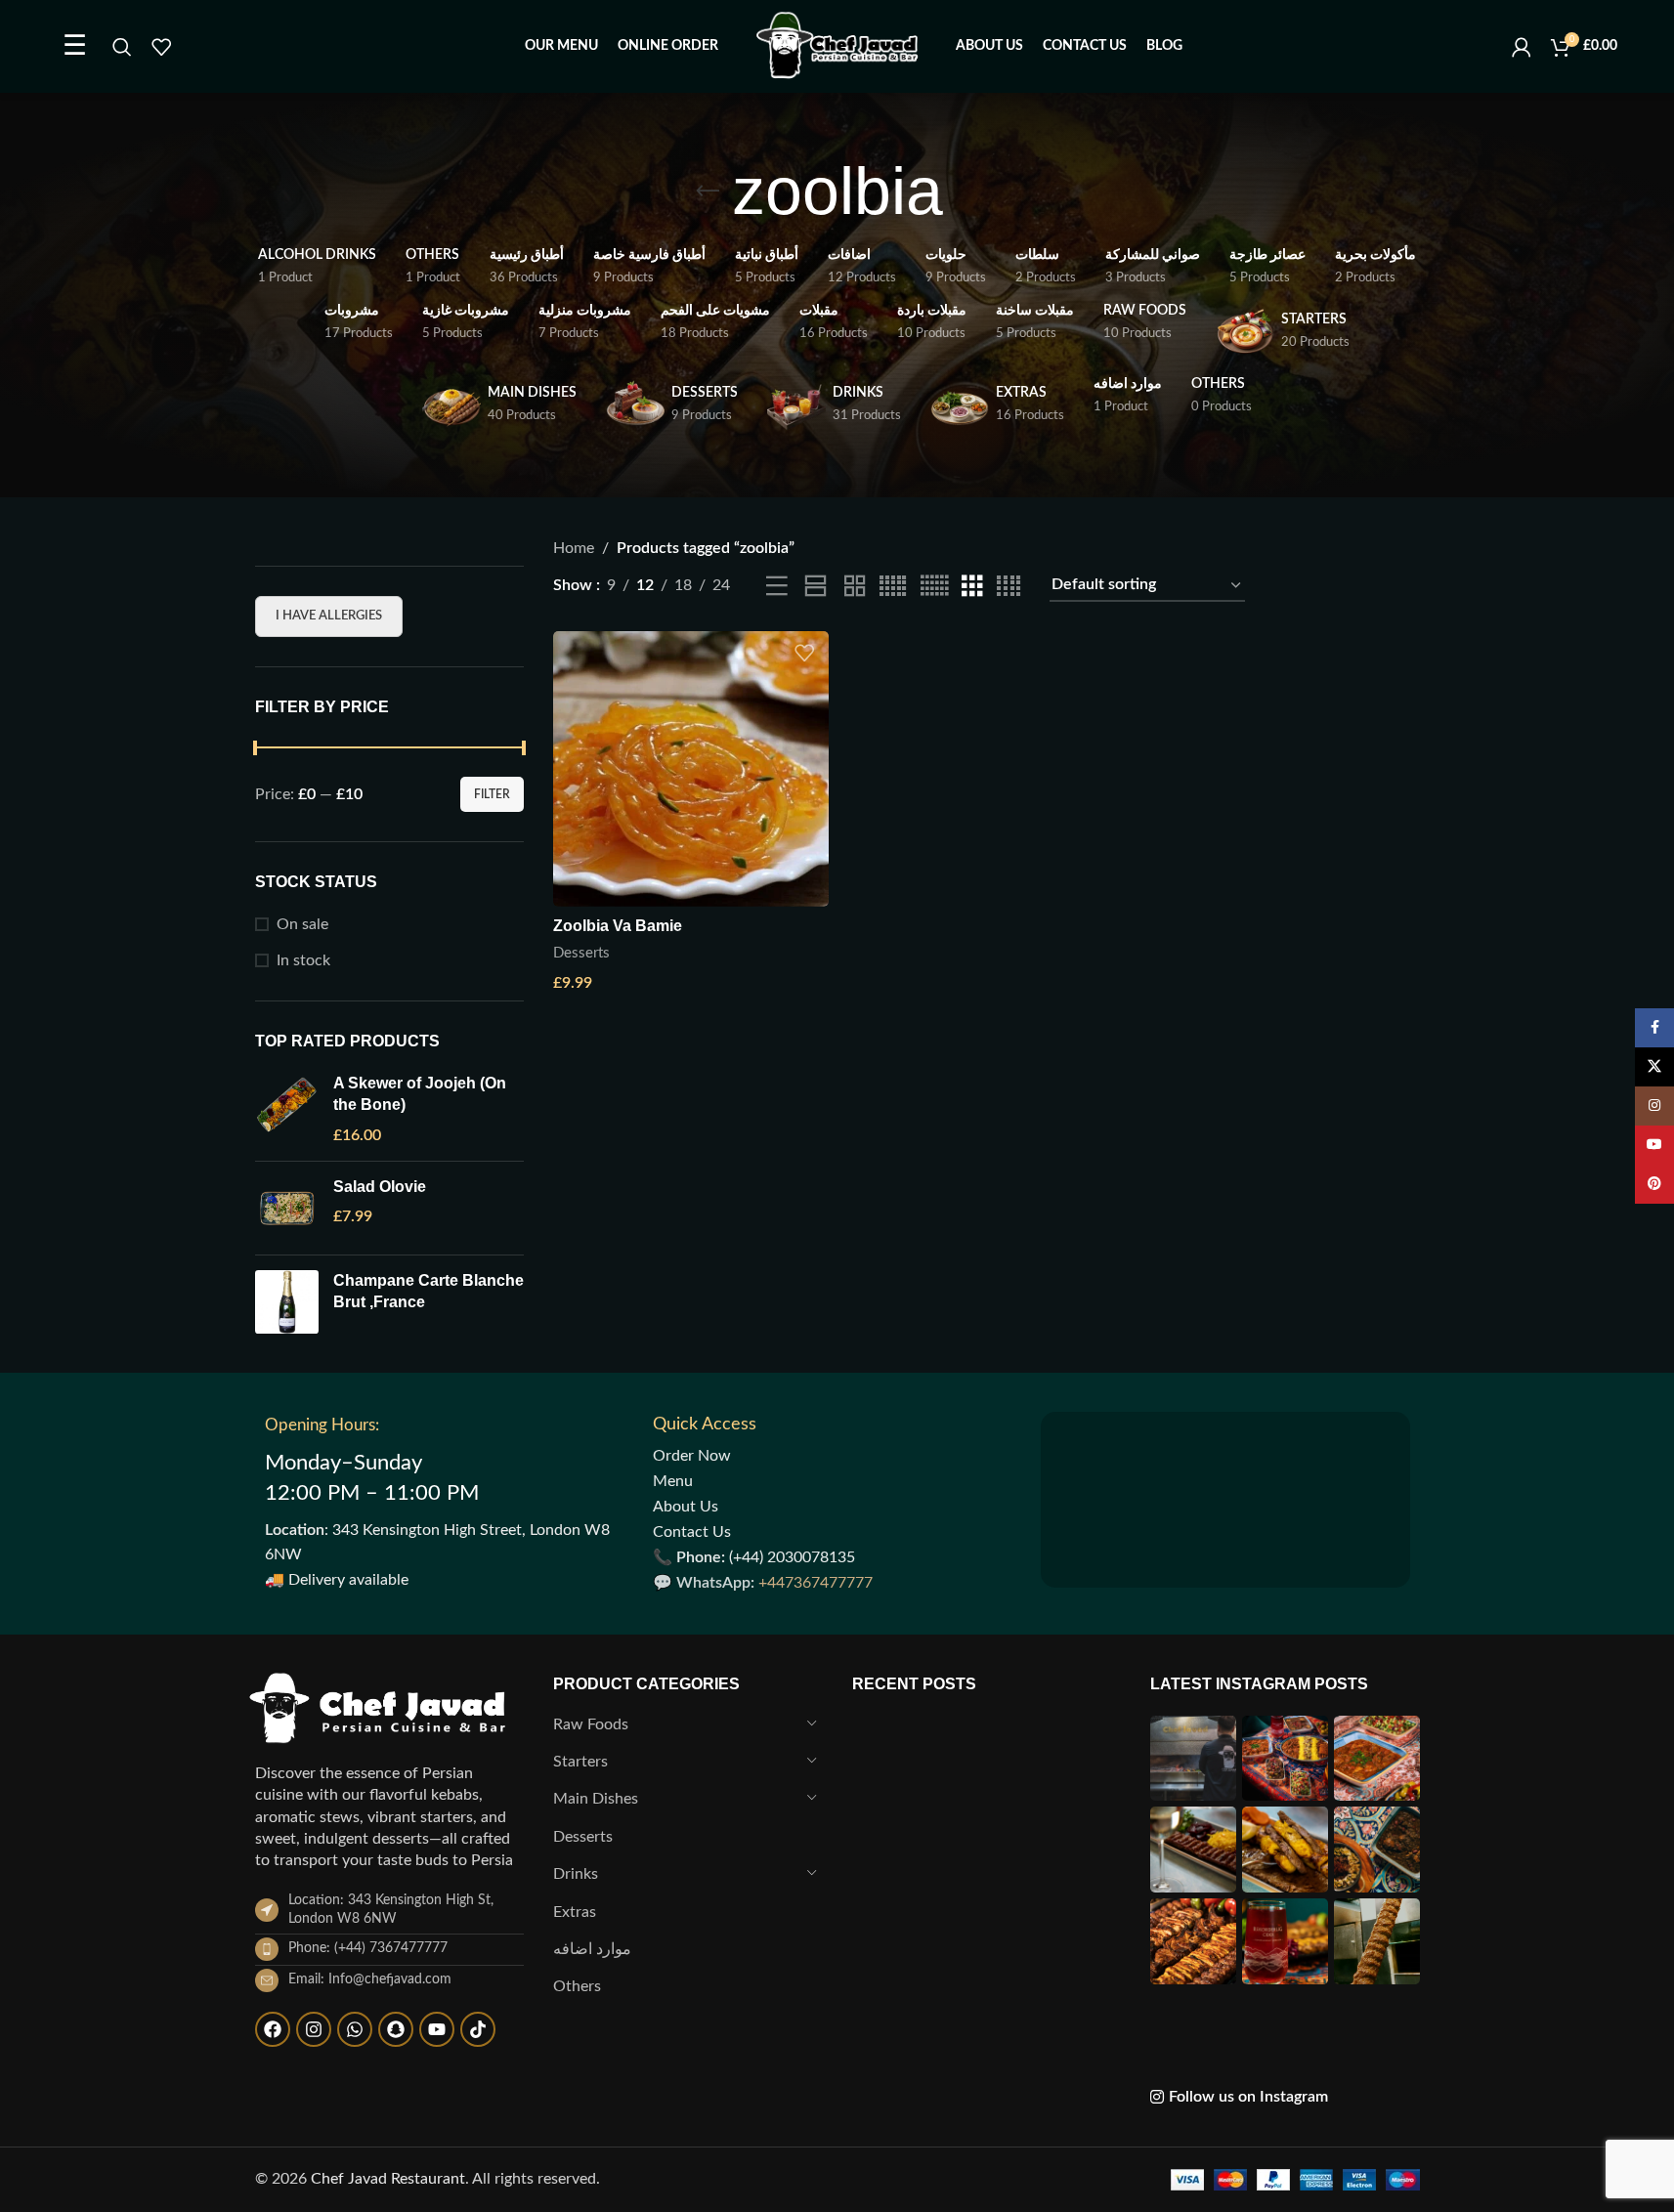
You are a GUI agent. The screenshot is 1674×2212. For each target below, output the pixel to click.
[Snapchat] (396, 2029)
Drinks (576, 1874)
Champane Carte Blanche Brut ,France (429, 1291)
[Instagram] (314, 2029)
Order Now (692, 1456)
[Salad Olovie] (287, 1208)
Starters (580, 1762)
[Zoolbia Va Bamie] (691, 769)
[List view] (777, 587)
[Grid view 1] (816, 587)
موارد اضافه (592, 1949)
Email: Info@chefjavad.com (370, 1979)
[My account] (1522, 47)
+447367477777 (816, 1583)
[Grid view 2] (855, 587)
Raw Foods (591, 1724)
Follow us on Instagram (1248, 2097)
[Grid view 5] (893, 587)
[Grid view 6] (934, 587)
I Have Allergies (329, 616)
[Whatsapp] (355, 2029)
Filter (492, 794)
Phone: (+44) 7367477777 (368, 1948)
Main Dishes (596, 1799)
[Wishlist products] (161, 47)
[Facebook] (273, 2029)
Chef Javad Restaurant (388, 2179)
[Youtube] (437, 2029)
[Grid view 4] (1009, 587)
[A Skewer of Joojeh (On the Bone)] (287, 1109)
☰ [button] (75, 46)
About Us (686, 1507)
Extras (575, 1912)
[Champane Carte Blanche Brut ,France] (287, 1302)
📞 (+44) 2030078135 (754, 1557)
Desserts (581, 953)
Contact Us (692, 1532)
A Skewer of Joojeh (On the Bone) (420, 1094)
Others (577, 1986)
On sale (302, 924)
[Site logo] (837, 46)
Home (574, 548)
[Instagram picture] (1193, 1759)
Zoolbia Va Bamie (618, 926)
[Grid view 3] (972, 587)
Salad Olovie (380, 1187)
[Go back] (708, 191)
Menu (673, 1481)
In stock (303, 960)
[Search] (122, 47)
